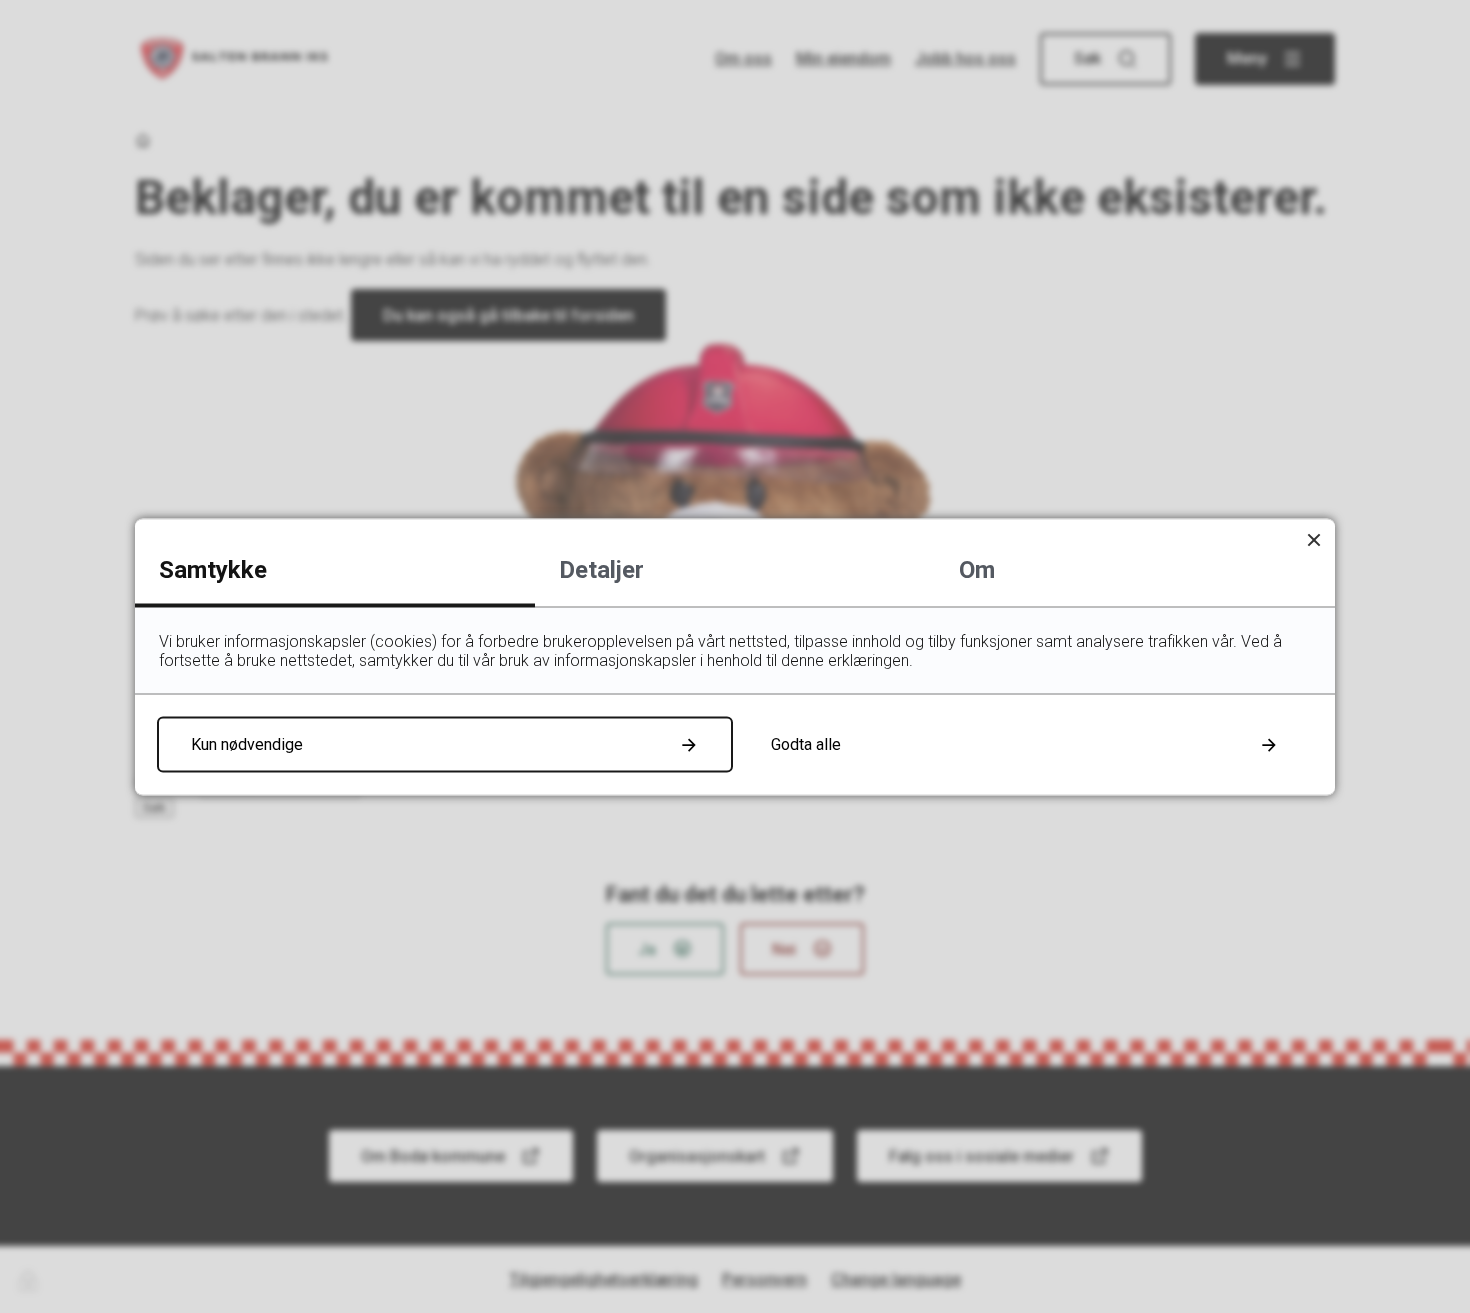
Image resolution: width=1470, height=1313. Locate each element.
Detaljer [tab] (601, 569)
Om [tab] (977, 569)
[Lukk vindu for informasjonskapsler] (1313, 539)
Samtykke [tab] (213, 569)
